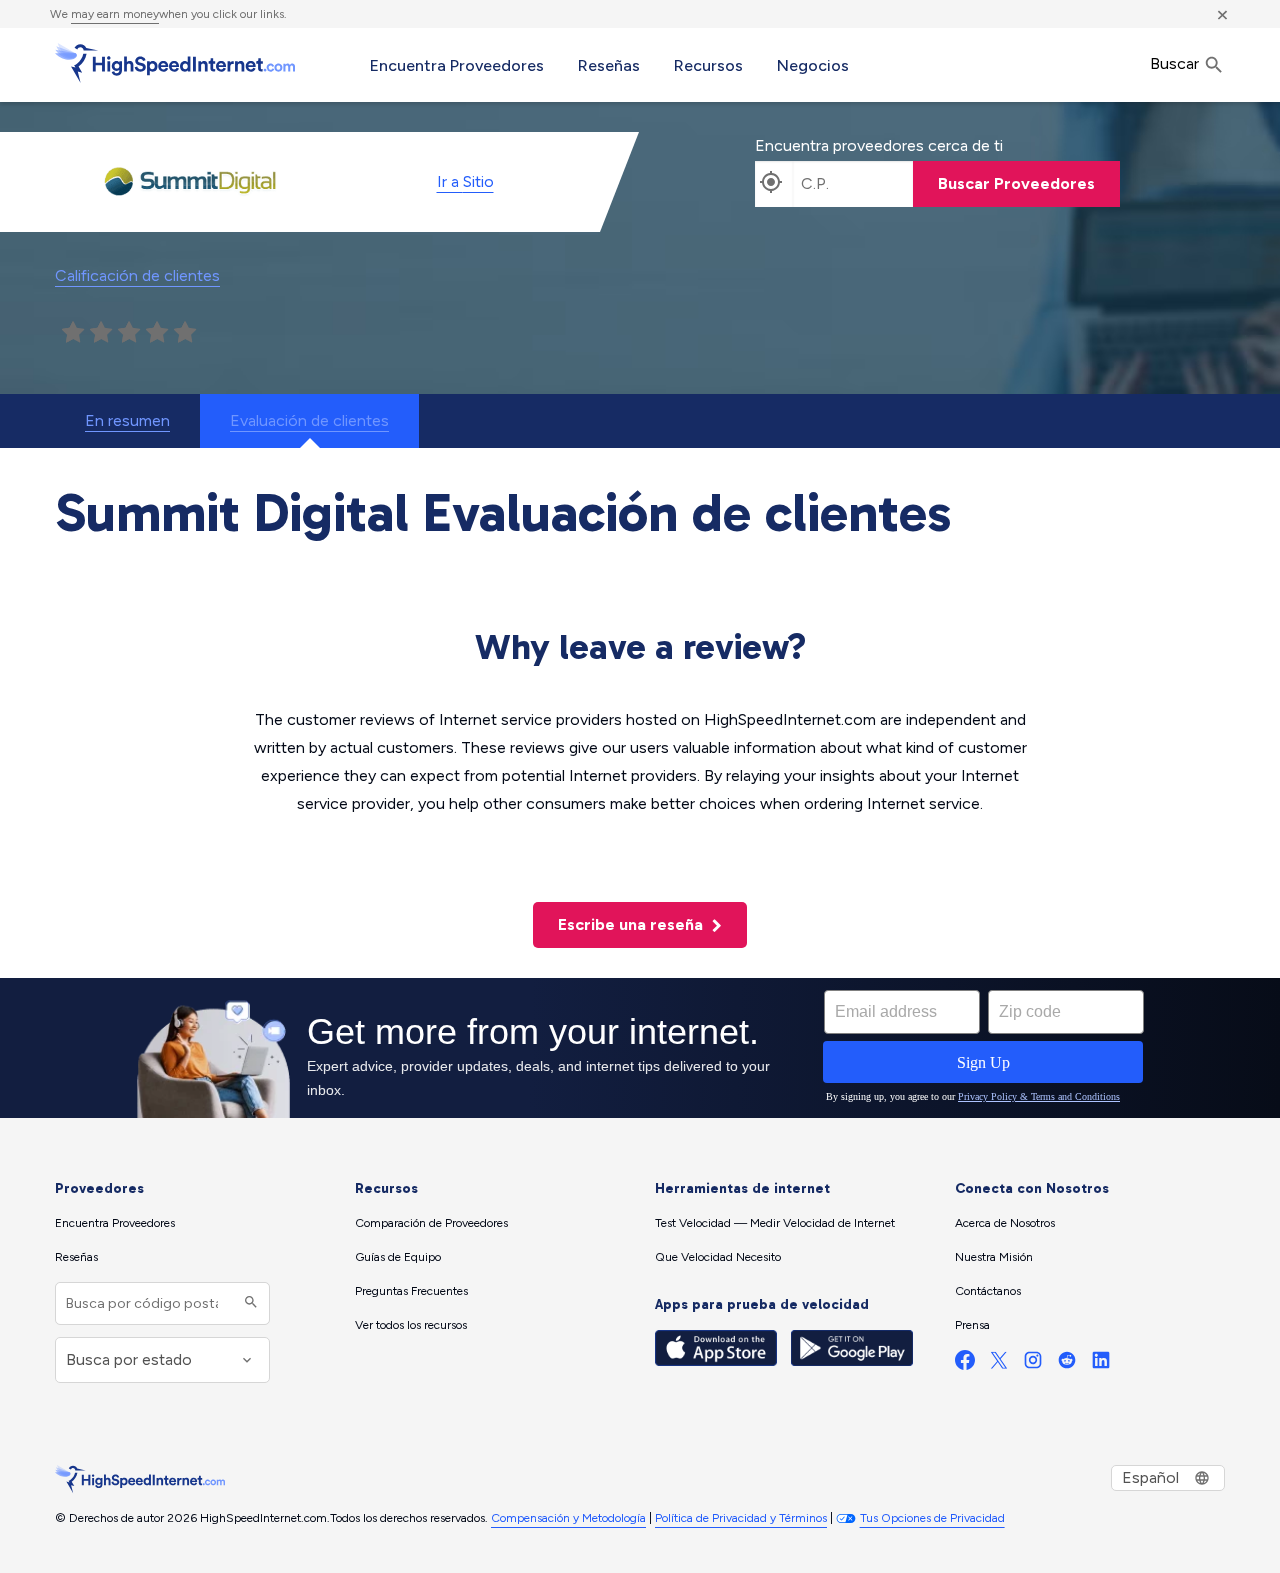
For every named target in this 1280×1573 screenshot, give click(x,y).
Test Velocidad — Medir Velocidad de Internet (775, 1223)
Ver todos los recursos (411, 1325)
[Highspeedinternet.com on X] (999, 1364)
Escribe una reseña (632, 924)
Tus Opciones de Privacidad (932, 1518)
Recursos (708, 65)
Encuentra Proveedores (457, 65)
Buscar (1176, 63)
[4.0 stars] (157, 333)
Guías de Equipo (398, 1257)
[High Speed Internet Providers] (175, 63)
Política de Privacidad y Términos (741, 1518)
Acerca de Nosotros (1005, 1223)
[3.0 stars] (129, 333)
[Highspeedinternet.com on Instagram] (1033, 1364)
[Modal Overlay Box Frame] (640, 1048)
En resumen (127, 420)
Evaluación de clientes (309, 420)
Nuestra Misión (994, 1257)
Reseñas (609, 65)
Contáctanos (988, 1291)
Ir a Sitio (465, 181)
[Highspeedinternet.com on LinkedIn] (1101, 1364)
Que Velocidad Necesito (718, 1257)
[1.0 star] (73, 333)
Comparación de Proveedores (431, 1223)
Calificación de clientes (137, 275)
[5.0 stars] (185, 333)
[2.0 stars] (101, 333)
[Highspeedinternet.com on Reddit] (1067, 1364)
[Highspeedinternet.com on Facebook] (965, 1364)
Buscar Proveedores (1016, 183)
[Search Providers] (248, 1303)
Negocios (813, 65)
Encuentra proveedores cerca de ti (879, 145)
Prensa (972, 1325)
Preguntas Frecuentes (411, 1291)
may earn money (115, 14)
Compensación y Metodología (568, 1518)
